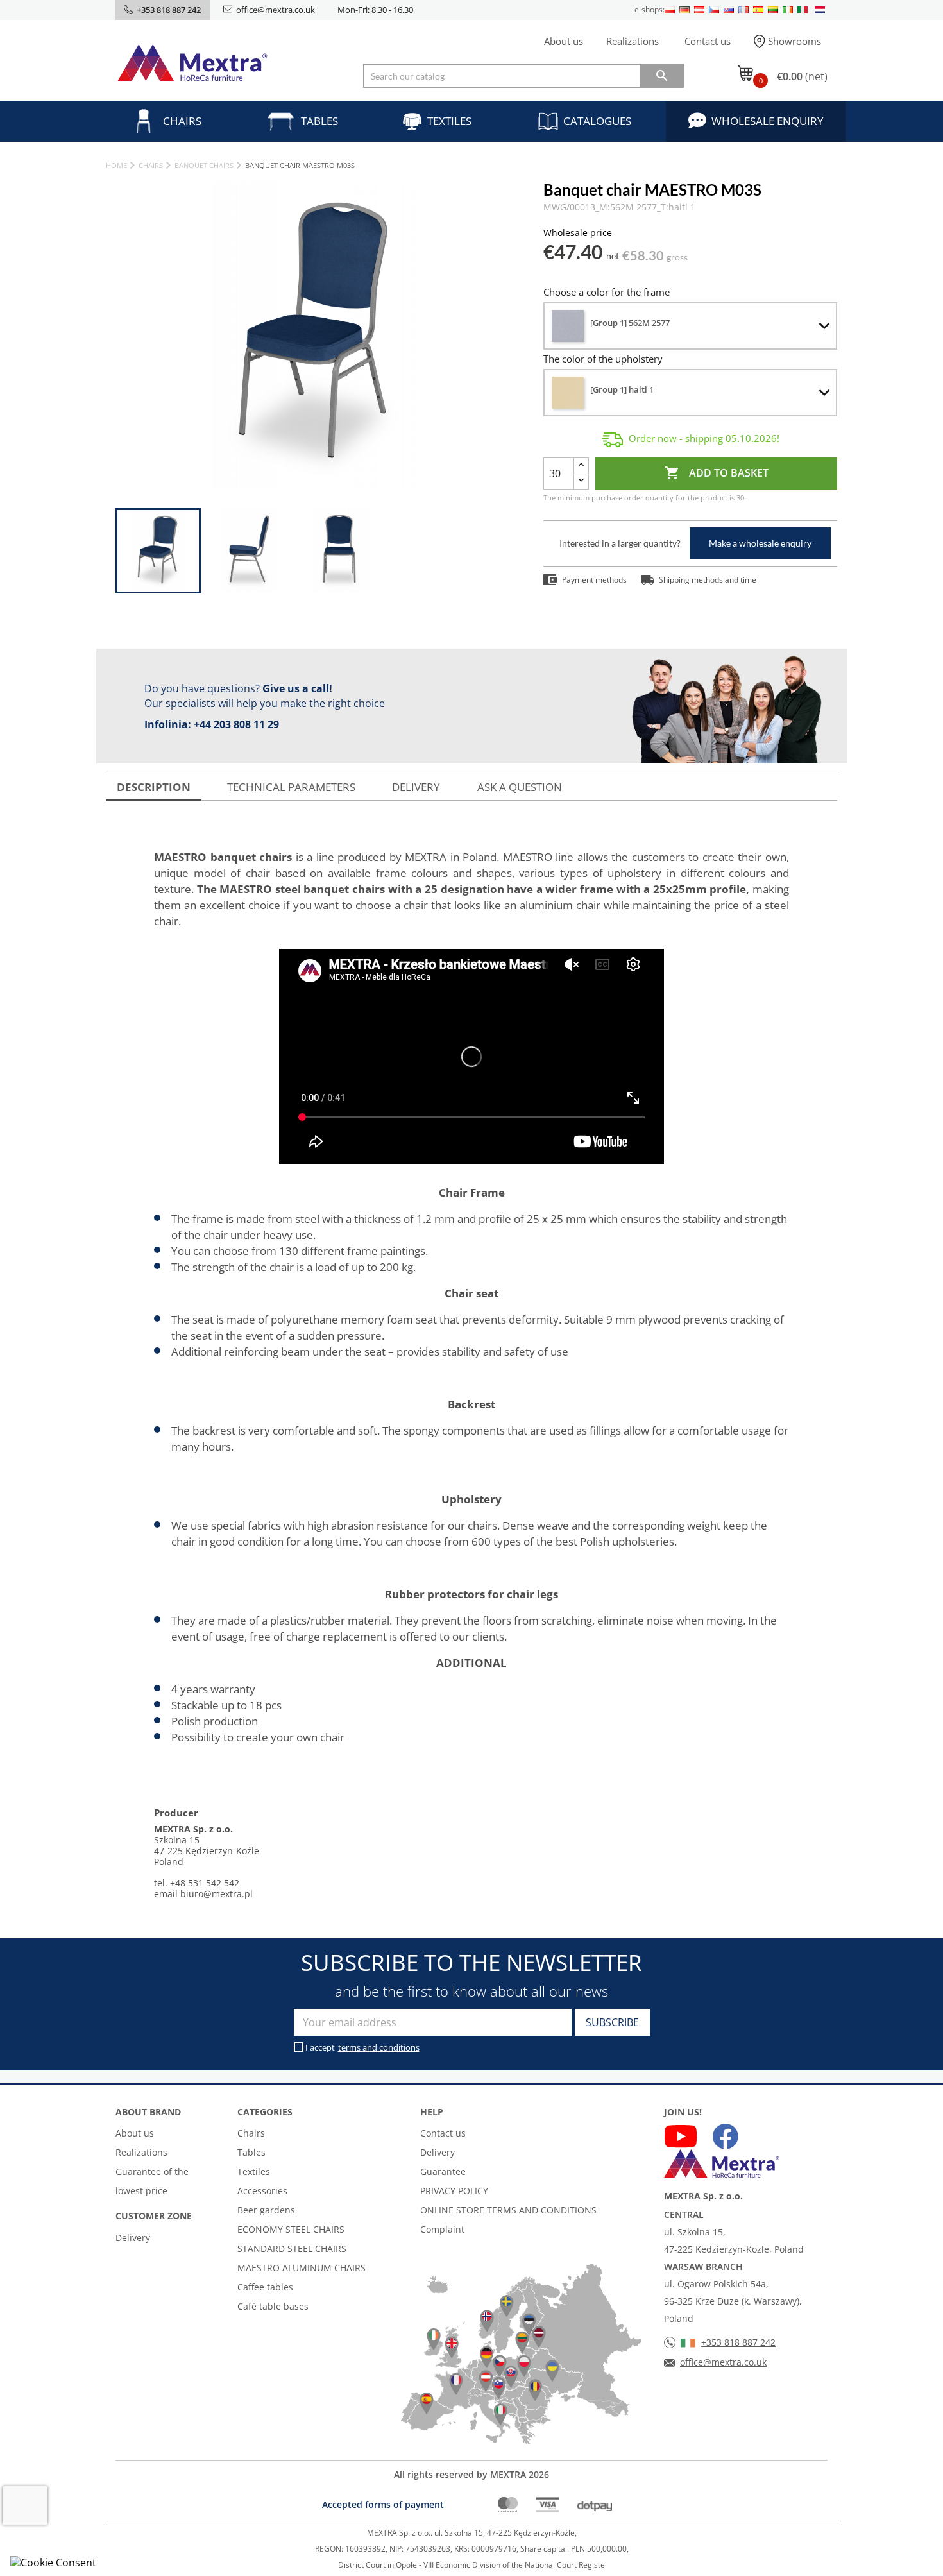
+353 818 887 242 (738, 2342)
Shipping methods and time (708, 580)
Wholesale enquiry (768, 121)
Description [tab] (154, 787)
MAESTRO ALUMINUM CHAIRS (302, 2268)
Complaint (442, 2229)
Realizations (633, 41)
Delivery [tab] (416, 787)
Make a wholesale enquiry (760, 543)
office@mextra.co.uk (276, 10)
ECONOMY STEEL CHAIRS (291, 2229)
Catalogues (597, 121)
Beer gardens (266, 2210)
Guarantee (443, 2171)
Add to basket (717, 473)
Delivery (133, 2238)
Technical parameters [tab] (291, 787)
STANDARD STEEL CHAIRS (292, 2248)
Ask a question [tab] (520, 787)
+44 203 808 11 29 (236, 724)
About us (564, 41)
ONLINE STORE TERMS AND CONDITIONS (508, 2210)
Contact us (708, 41)
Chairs (182, 121)
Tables (319, 121)
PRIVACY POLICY (454, 2191)
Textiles (449, 121)
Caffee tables (265, 2287)
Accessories (262, 2191)
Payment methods (594, 580)
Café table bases (273, 2306)
